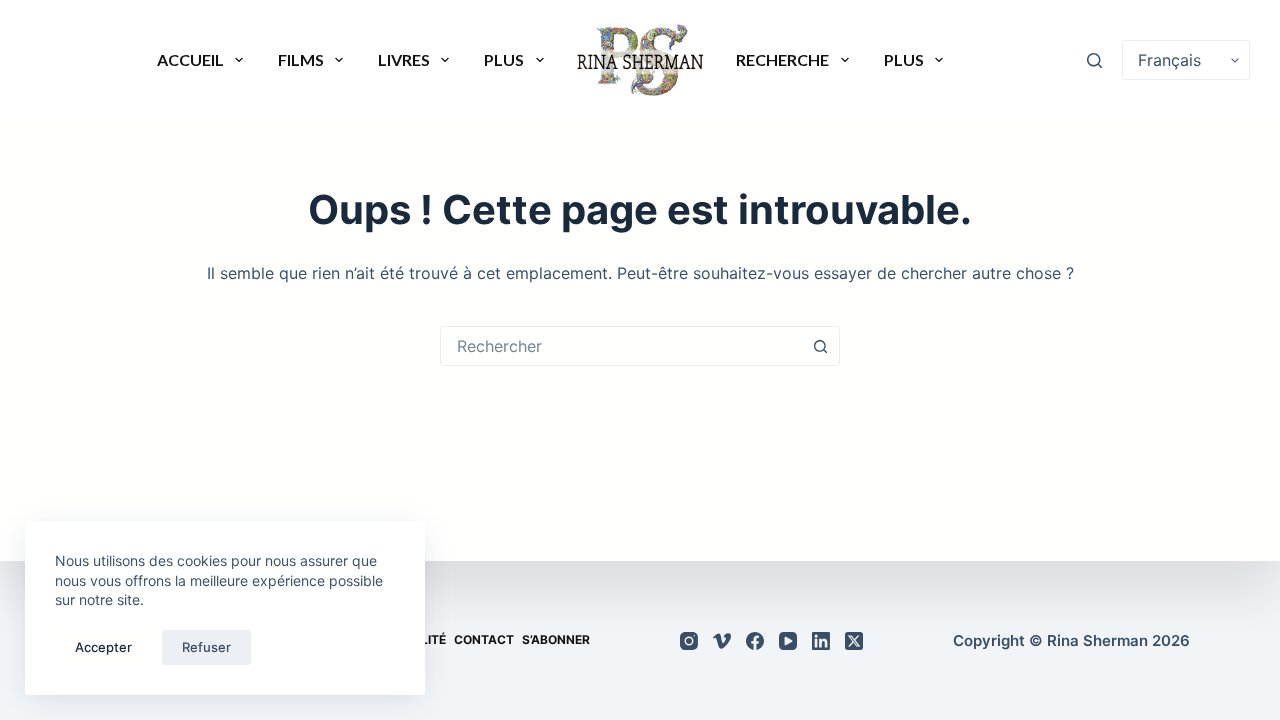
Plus (504, 59)
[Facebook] (755, 641)
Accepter (103, 647)
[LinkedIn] (821, 641)
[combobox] (621, 346)
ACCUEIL (190, 59)
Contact (484, 640)
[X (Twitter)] (854, 641)
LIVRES (404, 59)
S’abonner (556, 640)
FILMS (301, 59)
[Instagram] (689, 641)
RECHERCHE (782, 59)
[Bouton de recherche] (820, 346)
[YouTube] (788, 641)
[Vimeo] (722, 641)
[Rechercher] (1094, 60)
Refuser (206, 647)
